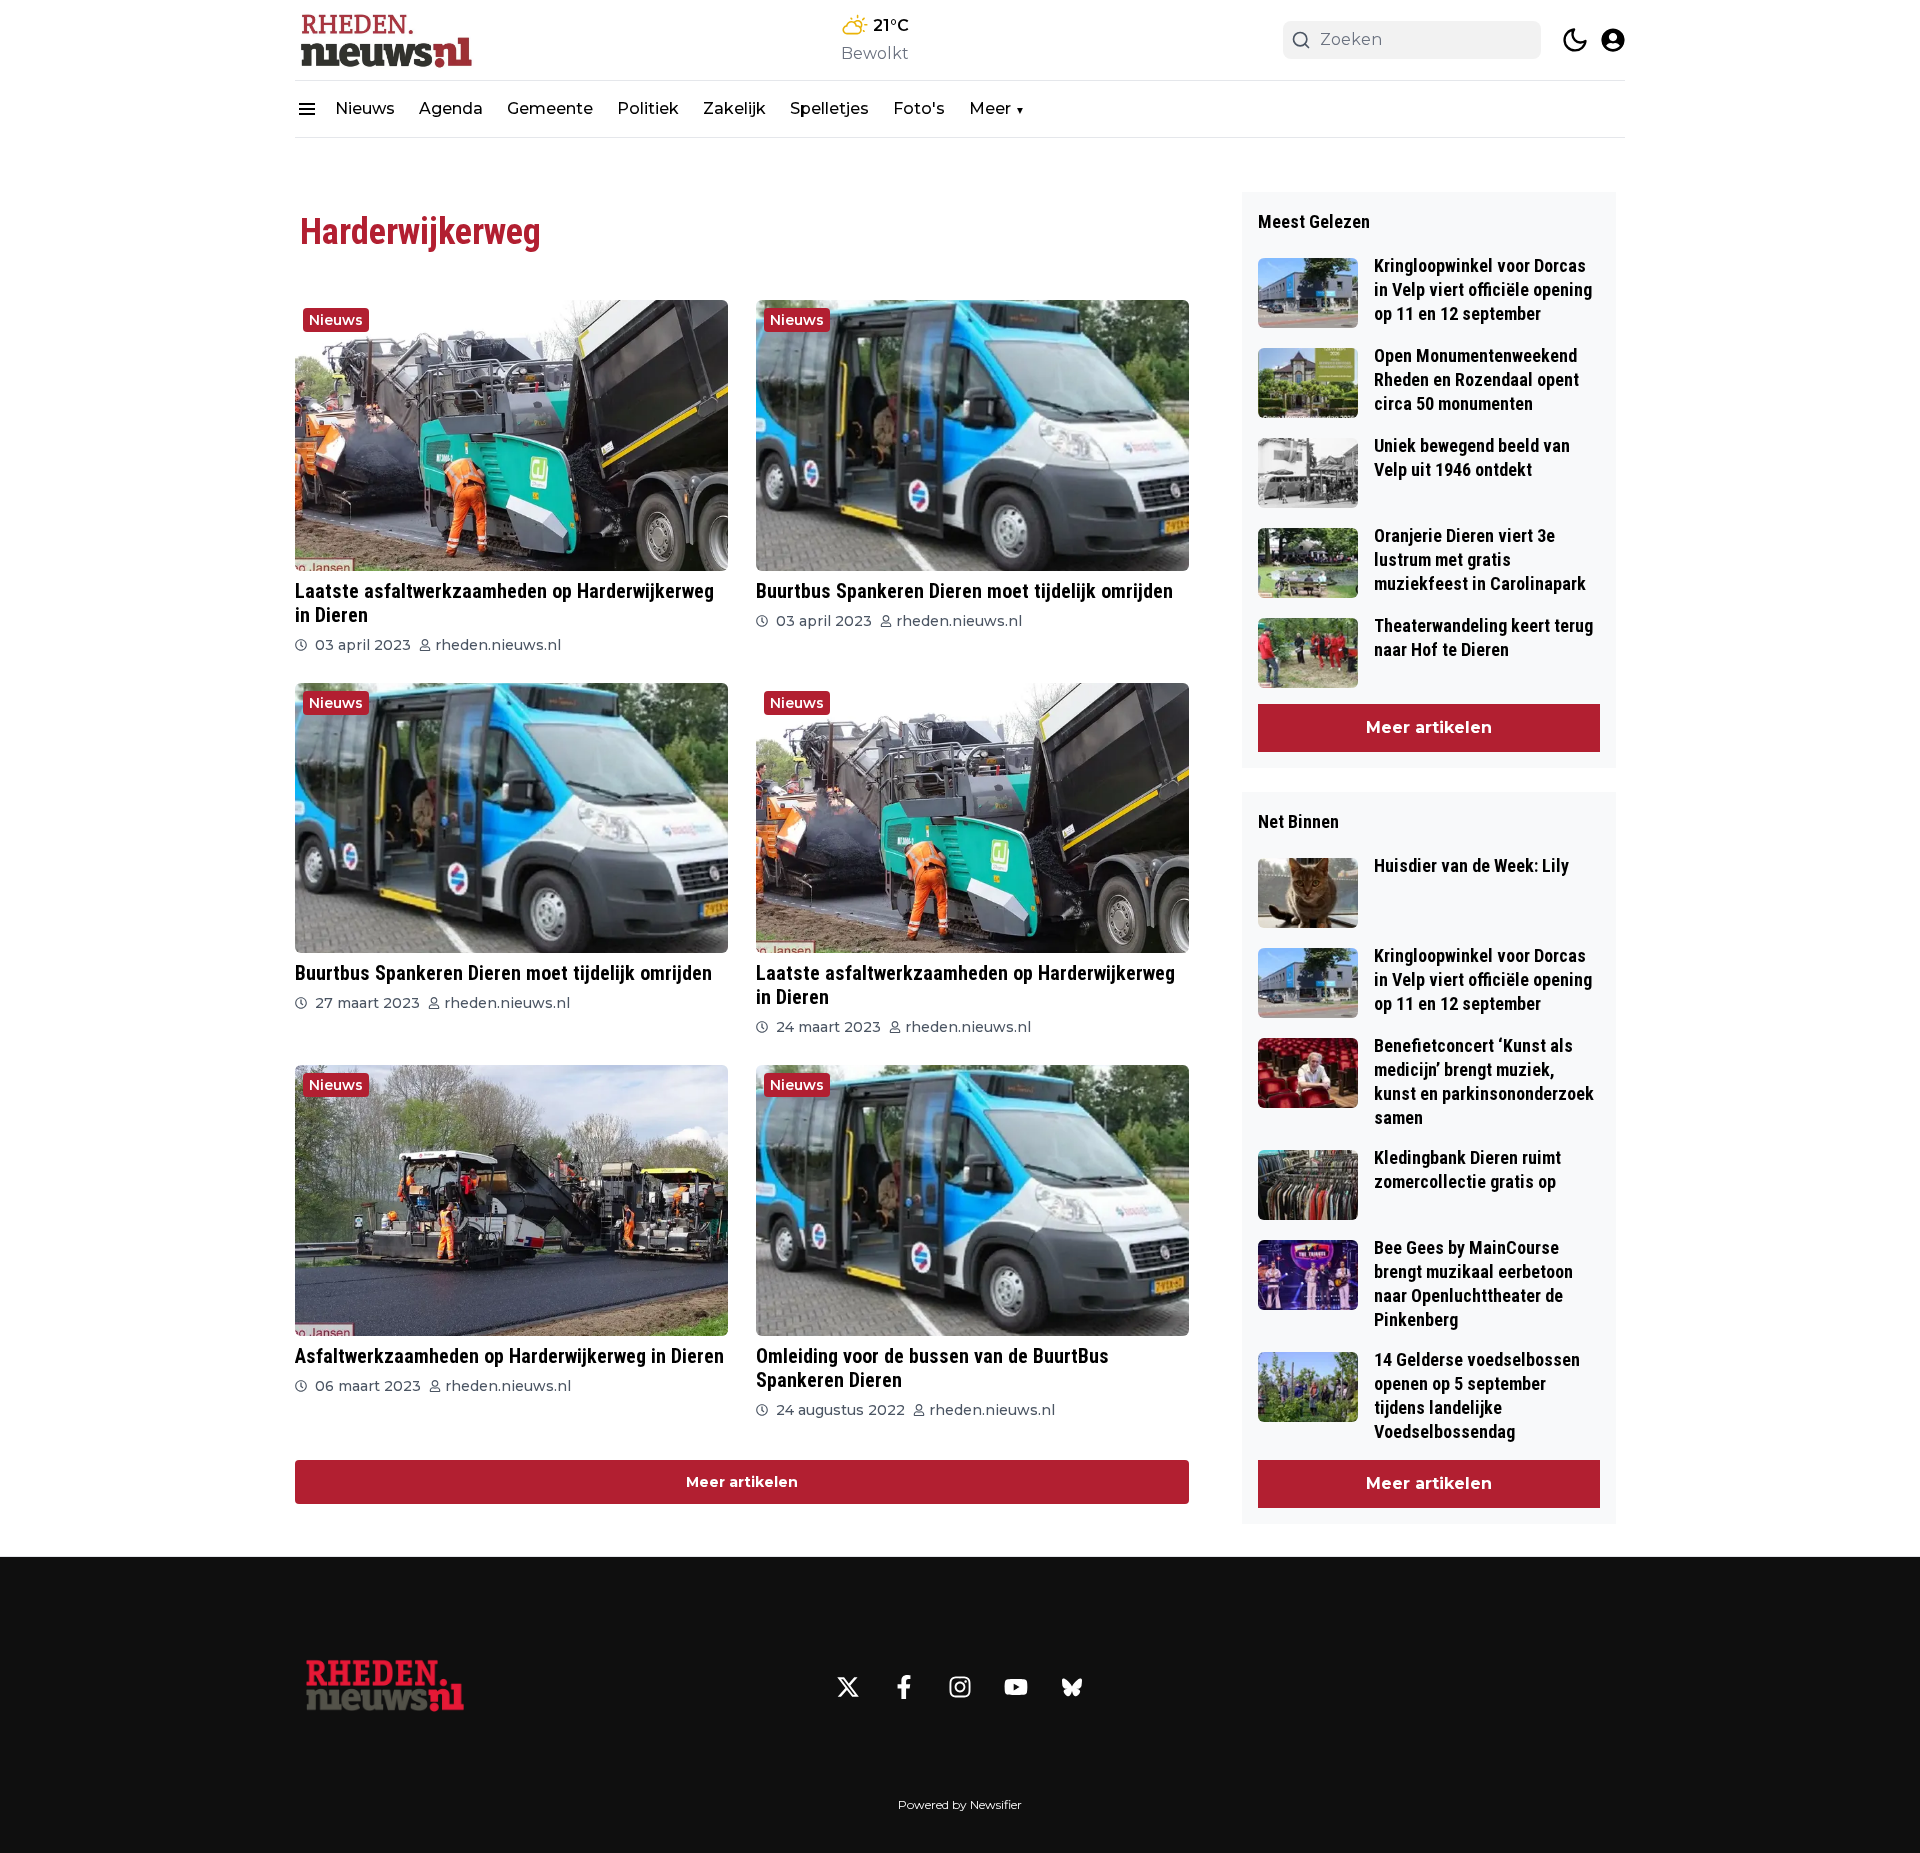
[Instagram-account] (960, 1687)
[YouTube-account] (1016, 1687)
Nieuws (365, 108)
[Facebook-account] (904, 1687)
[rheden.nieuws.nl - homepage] (385, 40)
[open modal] (1613, 40)
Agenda (451, 108)
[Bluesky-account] (1072, 1687)
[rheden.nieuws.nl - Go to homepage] (385, 1687)
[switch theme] (1575, 40)
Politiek (648, 108)
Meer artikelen (742, 1482)
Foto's (919, 108)
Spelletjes (829, 108)
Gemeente (550, 108)
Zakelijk (734, 108)
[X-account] (848, 1687)
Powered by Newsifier (960, 1804)
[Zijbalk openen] (307, 109)
